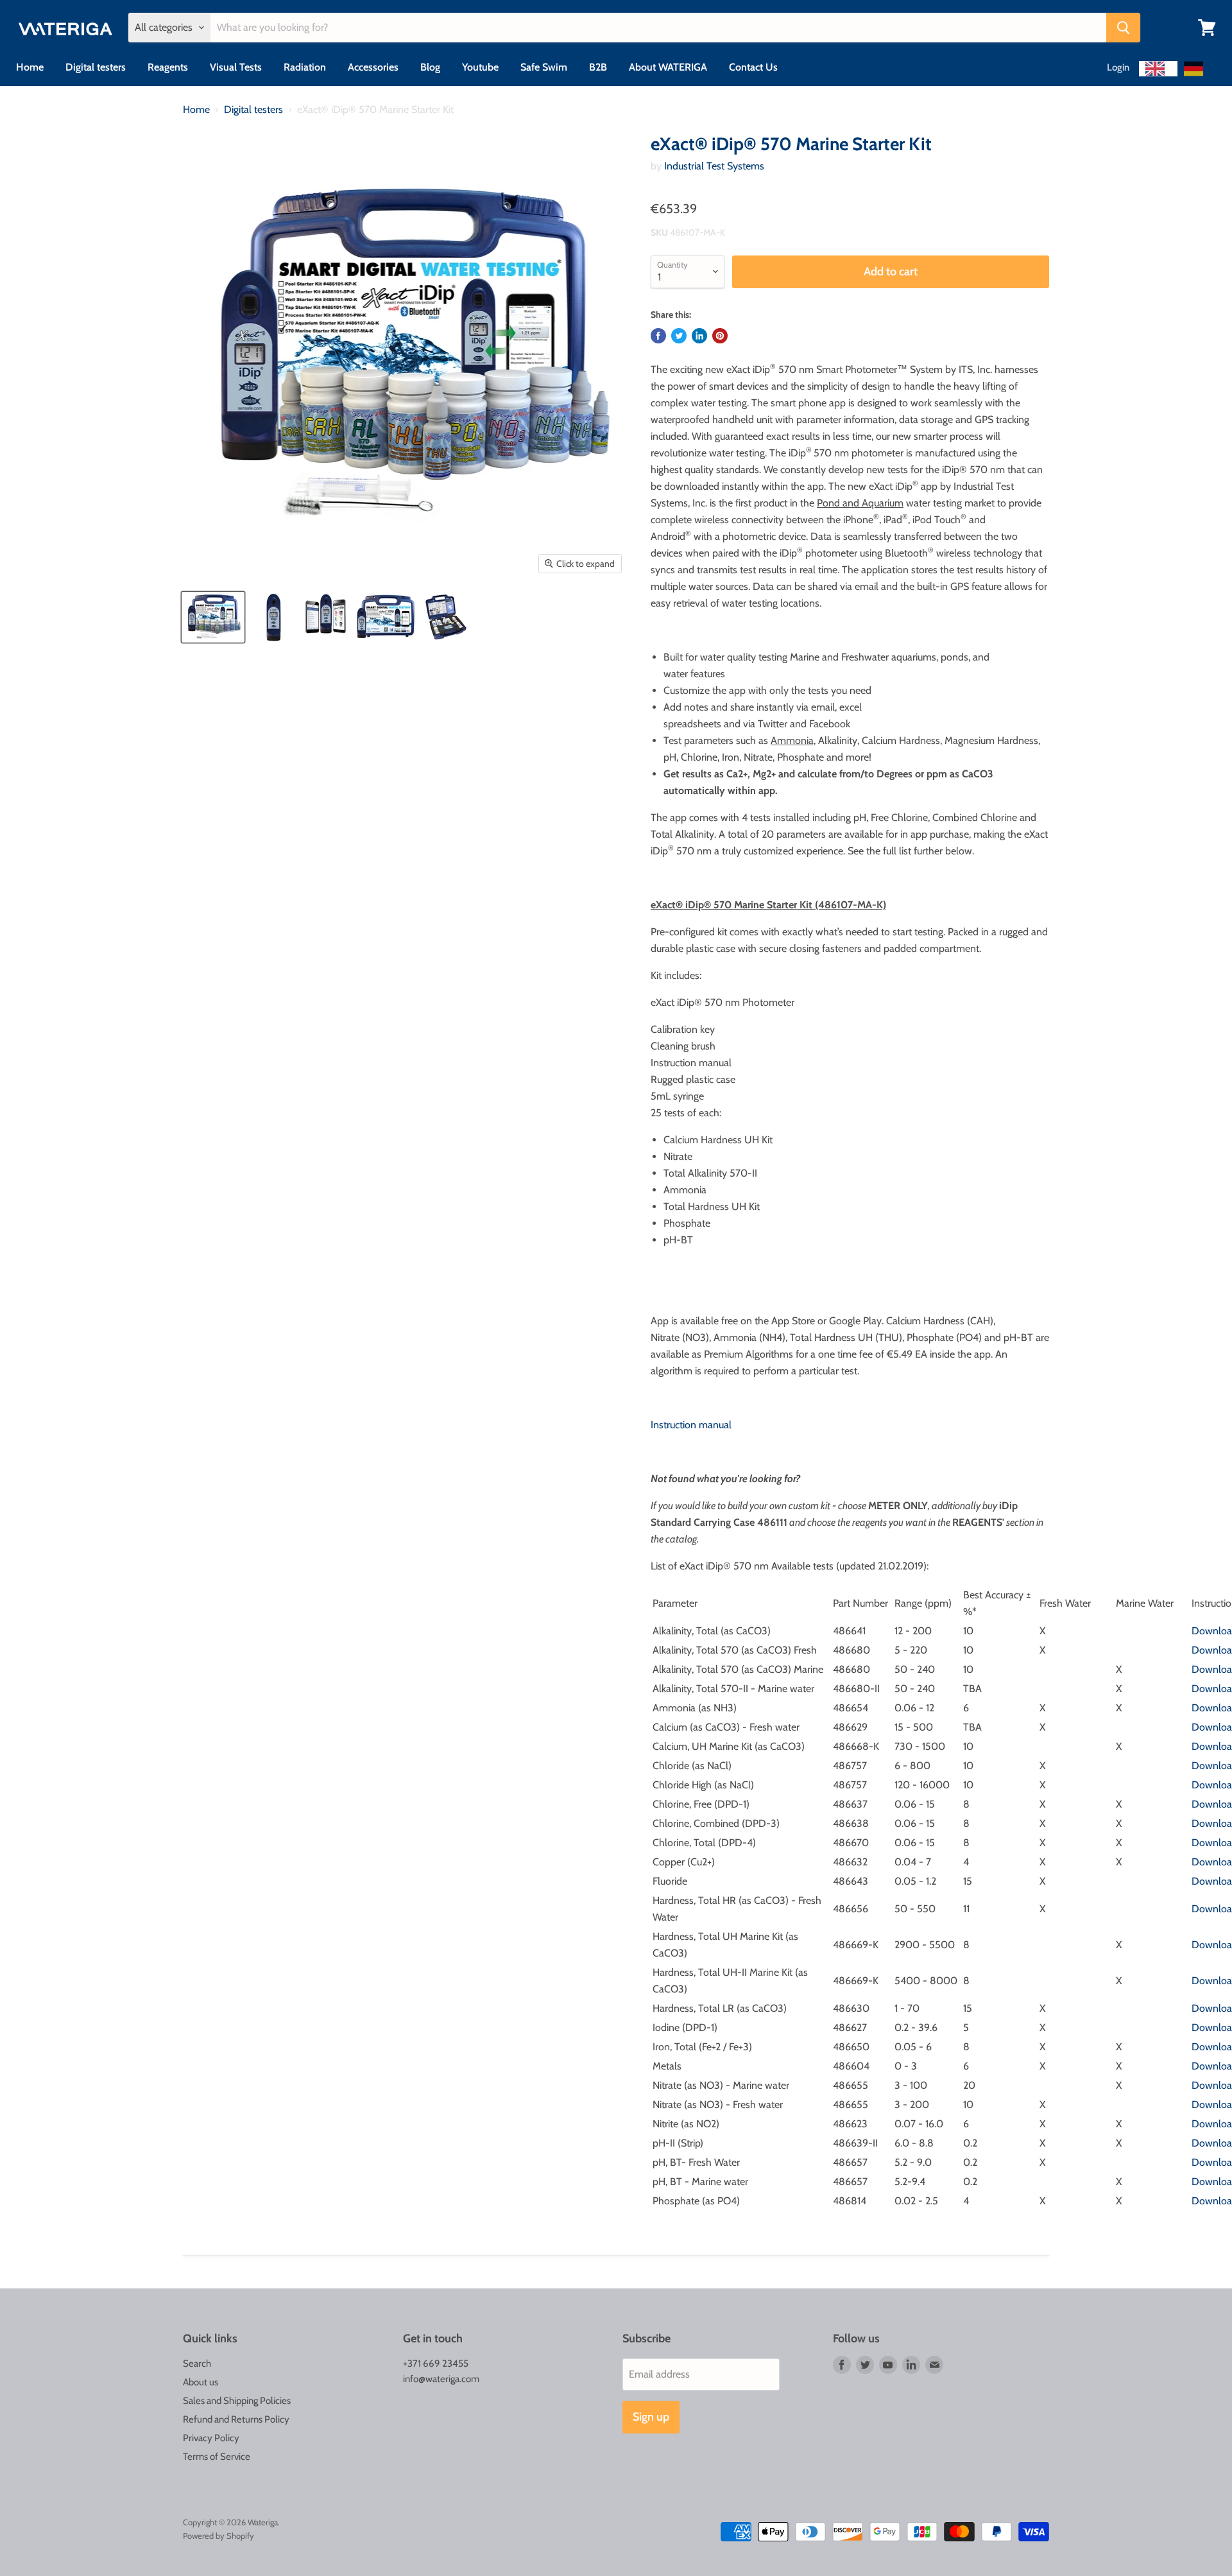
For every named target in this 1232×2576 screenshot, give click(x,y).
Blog (430, 67)
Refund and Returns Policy (236, 2419)
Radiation (305, 67)
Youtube (480, 67)
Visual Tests (236, 67)
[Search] (1123, 28)
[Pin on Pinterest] (720, 336)
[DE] (1197, 69)
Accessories (373, 67)
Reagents (168, 67)
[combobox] (1158, 69)
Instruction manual (691, 1425)
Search (197, 2364)
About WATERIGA (668, 67)
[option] (1197, 69)
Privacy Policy (211, 2438)
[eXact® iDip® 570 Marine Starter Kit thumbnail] (213, 617)
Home (30, 67)
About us (201, 2382)
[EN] (1158, 69)
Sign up (651, 2417)
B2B (598, 67)
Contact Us (753, 67)
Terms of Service (217, 2457)
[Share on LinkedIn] (699, 336)
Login (1118, 67)
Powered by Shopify (218, 2536)
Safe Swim (544, 67)
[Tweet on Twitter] (679, 336)
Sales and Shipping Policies (237, 2401)
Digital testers (96, 67)
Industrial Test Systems (714, 166)
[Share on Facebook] (658, 336)
